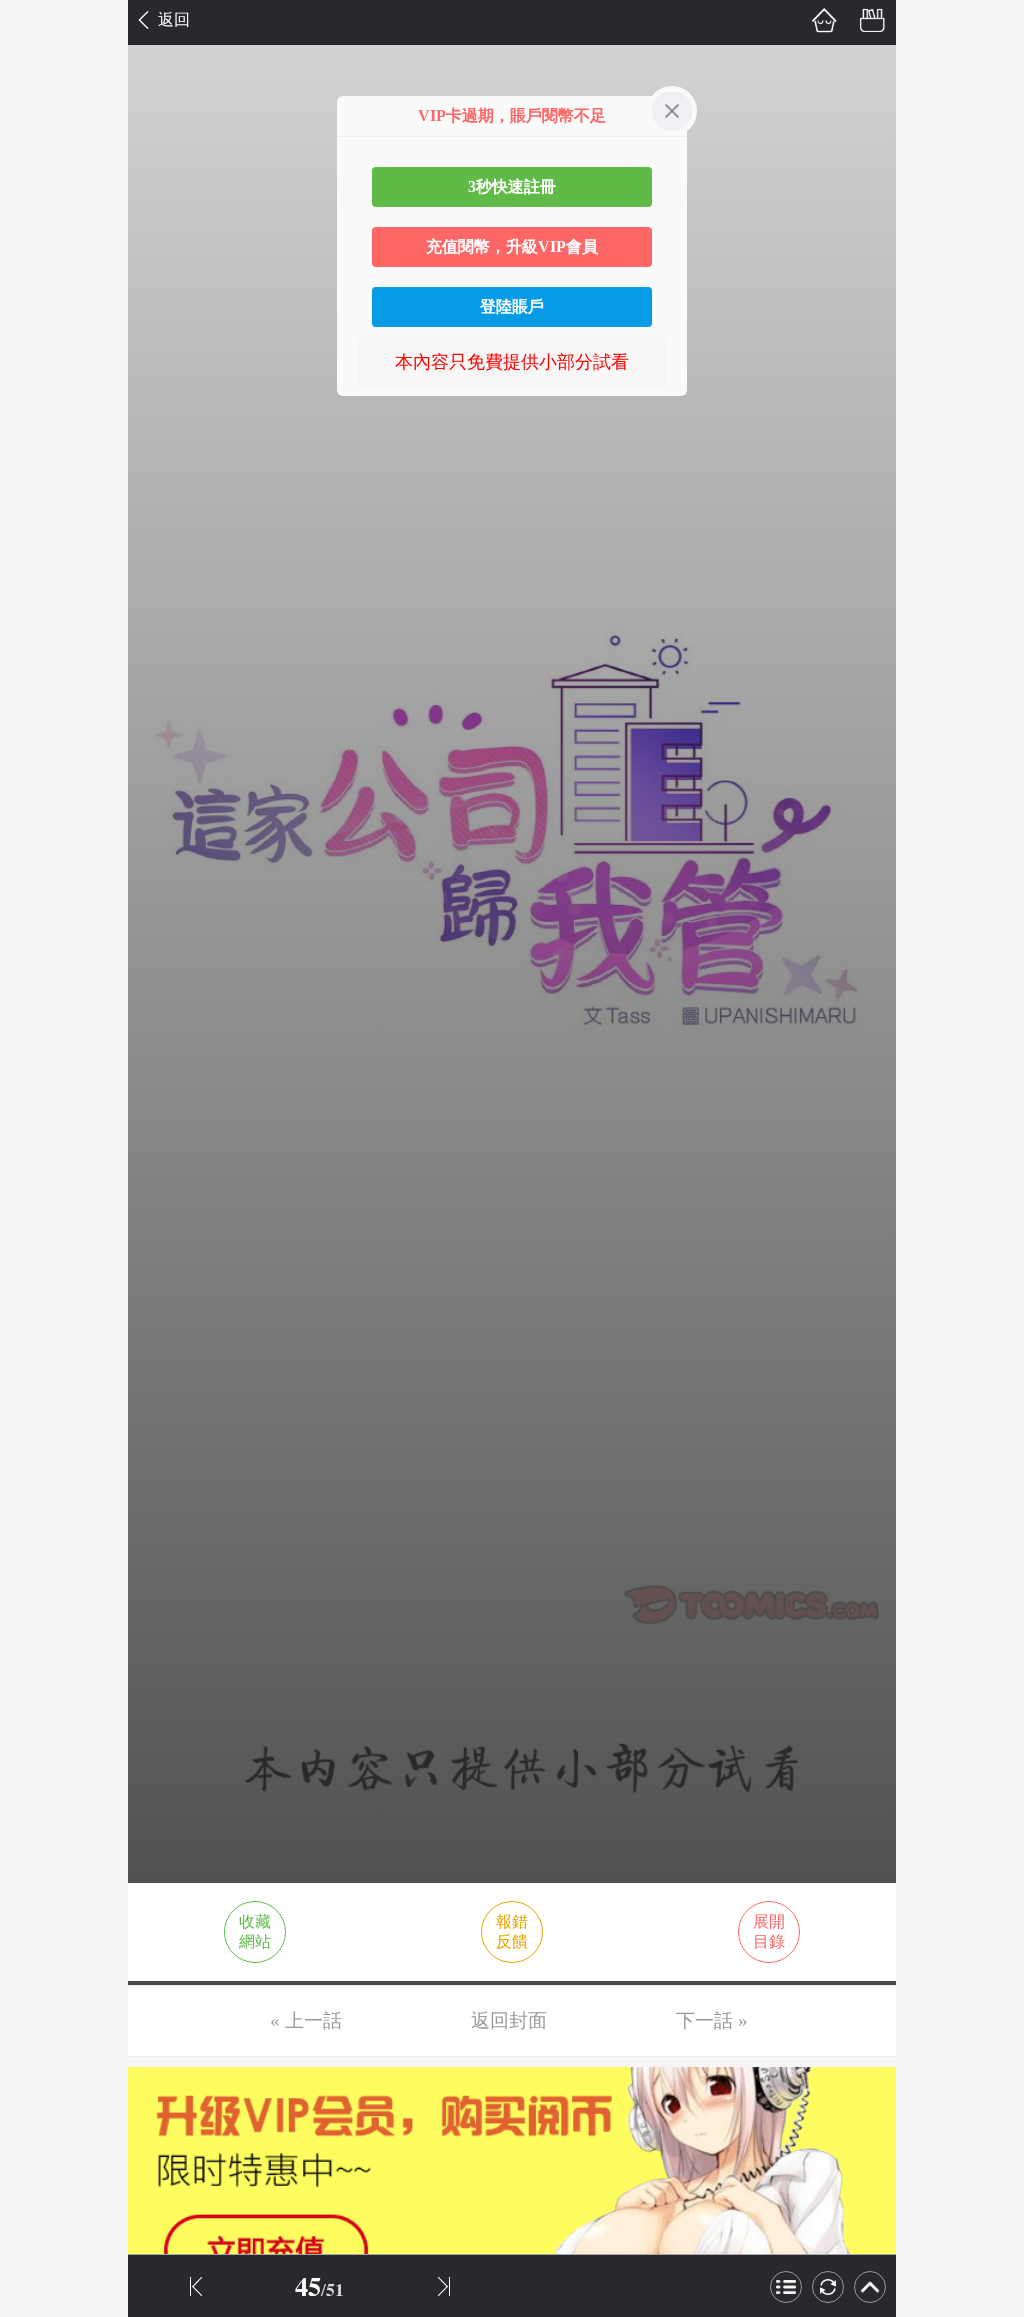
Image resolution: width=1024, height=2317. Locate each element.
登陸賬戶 (512, 306)
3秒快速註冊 (512, 186)
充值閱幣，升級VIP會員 (512, 246)
